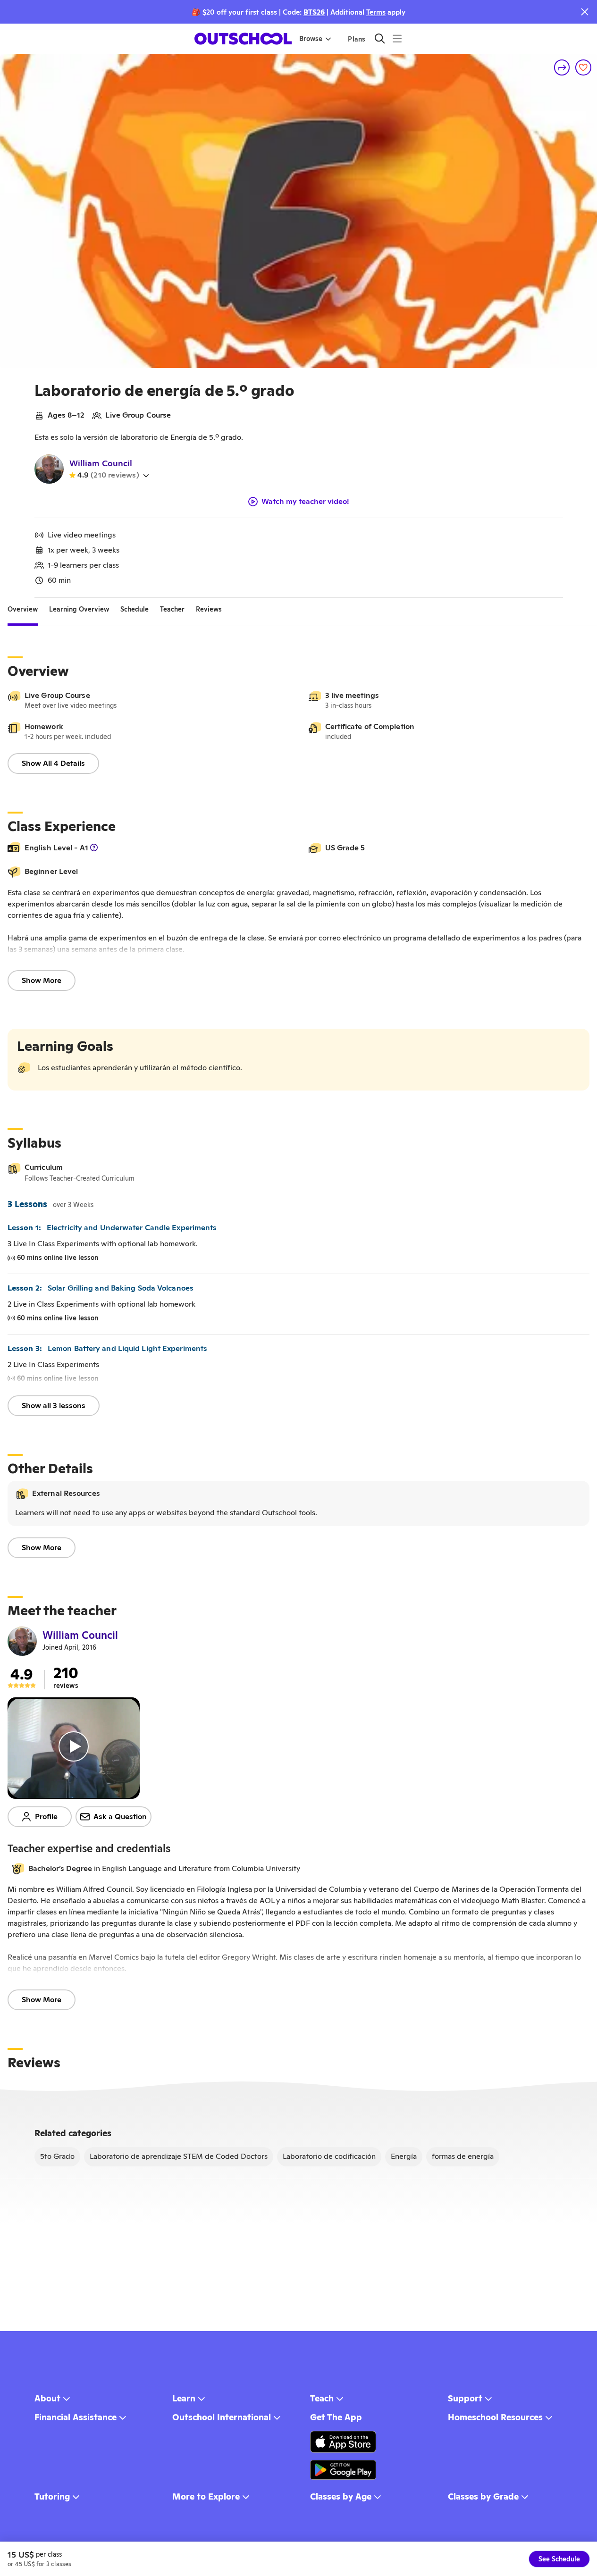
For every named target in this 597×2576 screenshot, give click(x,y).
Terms (376, 12)
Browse (311, 39)
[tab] (23, 609)
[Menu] (397, 38)
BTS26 (314, 12)
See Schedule (559, 2559)
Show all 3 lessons (54, 1405)
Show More (42, 980)
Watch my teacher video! (305, 502)
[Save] (583, 67)
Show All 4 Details (53, 763)
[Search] (380, 38)
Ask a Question (120, 1817)
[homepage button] (243, 39)
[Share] (562, 67)
